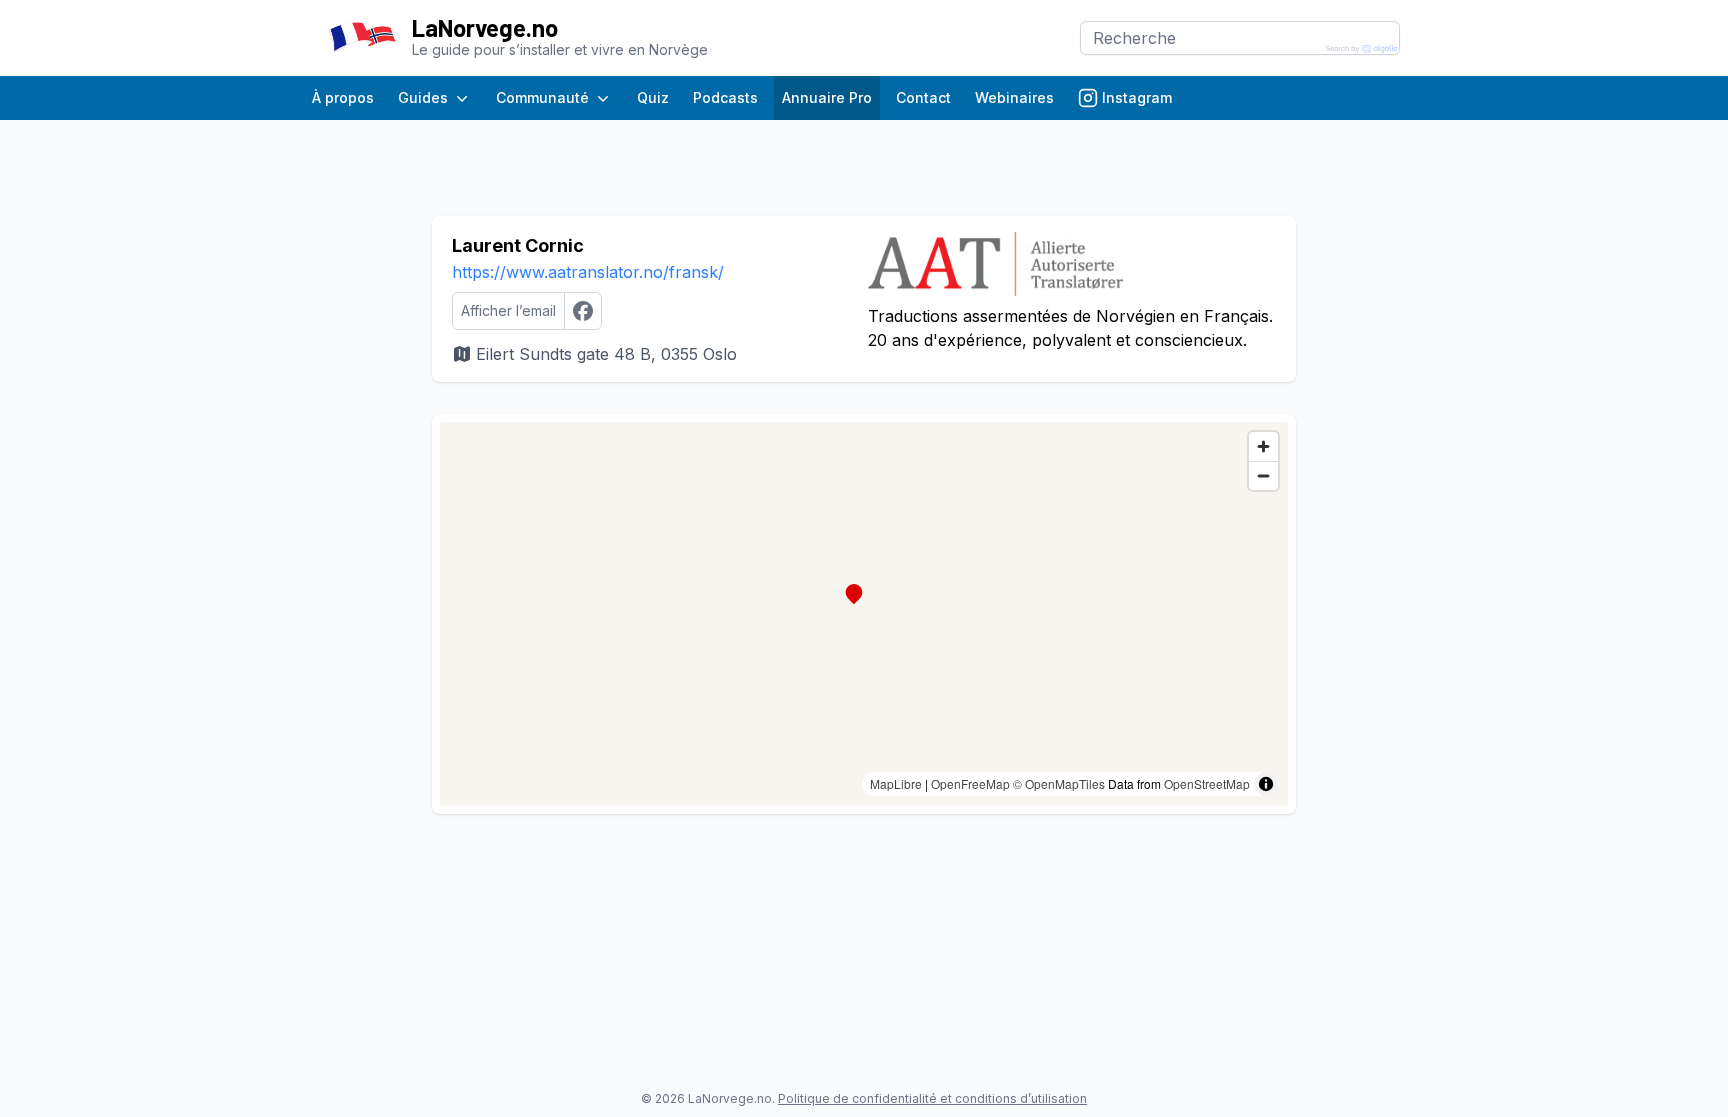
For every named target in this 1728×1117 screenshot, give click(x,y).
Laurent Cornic (518, 245)
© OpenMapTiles (1059, 783)
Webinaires (1014, 97)
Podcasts (725, 97)
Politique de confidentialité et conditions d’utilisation (932, 1098)
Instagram (1137, 97)
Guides (423, 97)
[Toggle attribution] (1266, 784)
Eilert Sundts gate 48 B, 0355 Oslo (606, 354)
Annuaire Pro (827, 97)
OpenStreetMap (1207, 783)
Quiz (653, 97)
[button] (854, 594)
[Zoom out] (1263, 475)
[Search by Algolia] (1362, 49)
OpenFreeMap (970, 783)
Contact (923, 97)
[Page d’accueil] (362, 38)
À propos (343, 97)
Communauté (542, 97)
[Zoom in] (1263, 446)
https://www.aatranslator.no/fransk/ (588, 272)
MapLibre (896, 783)
